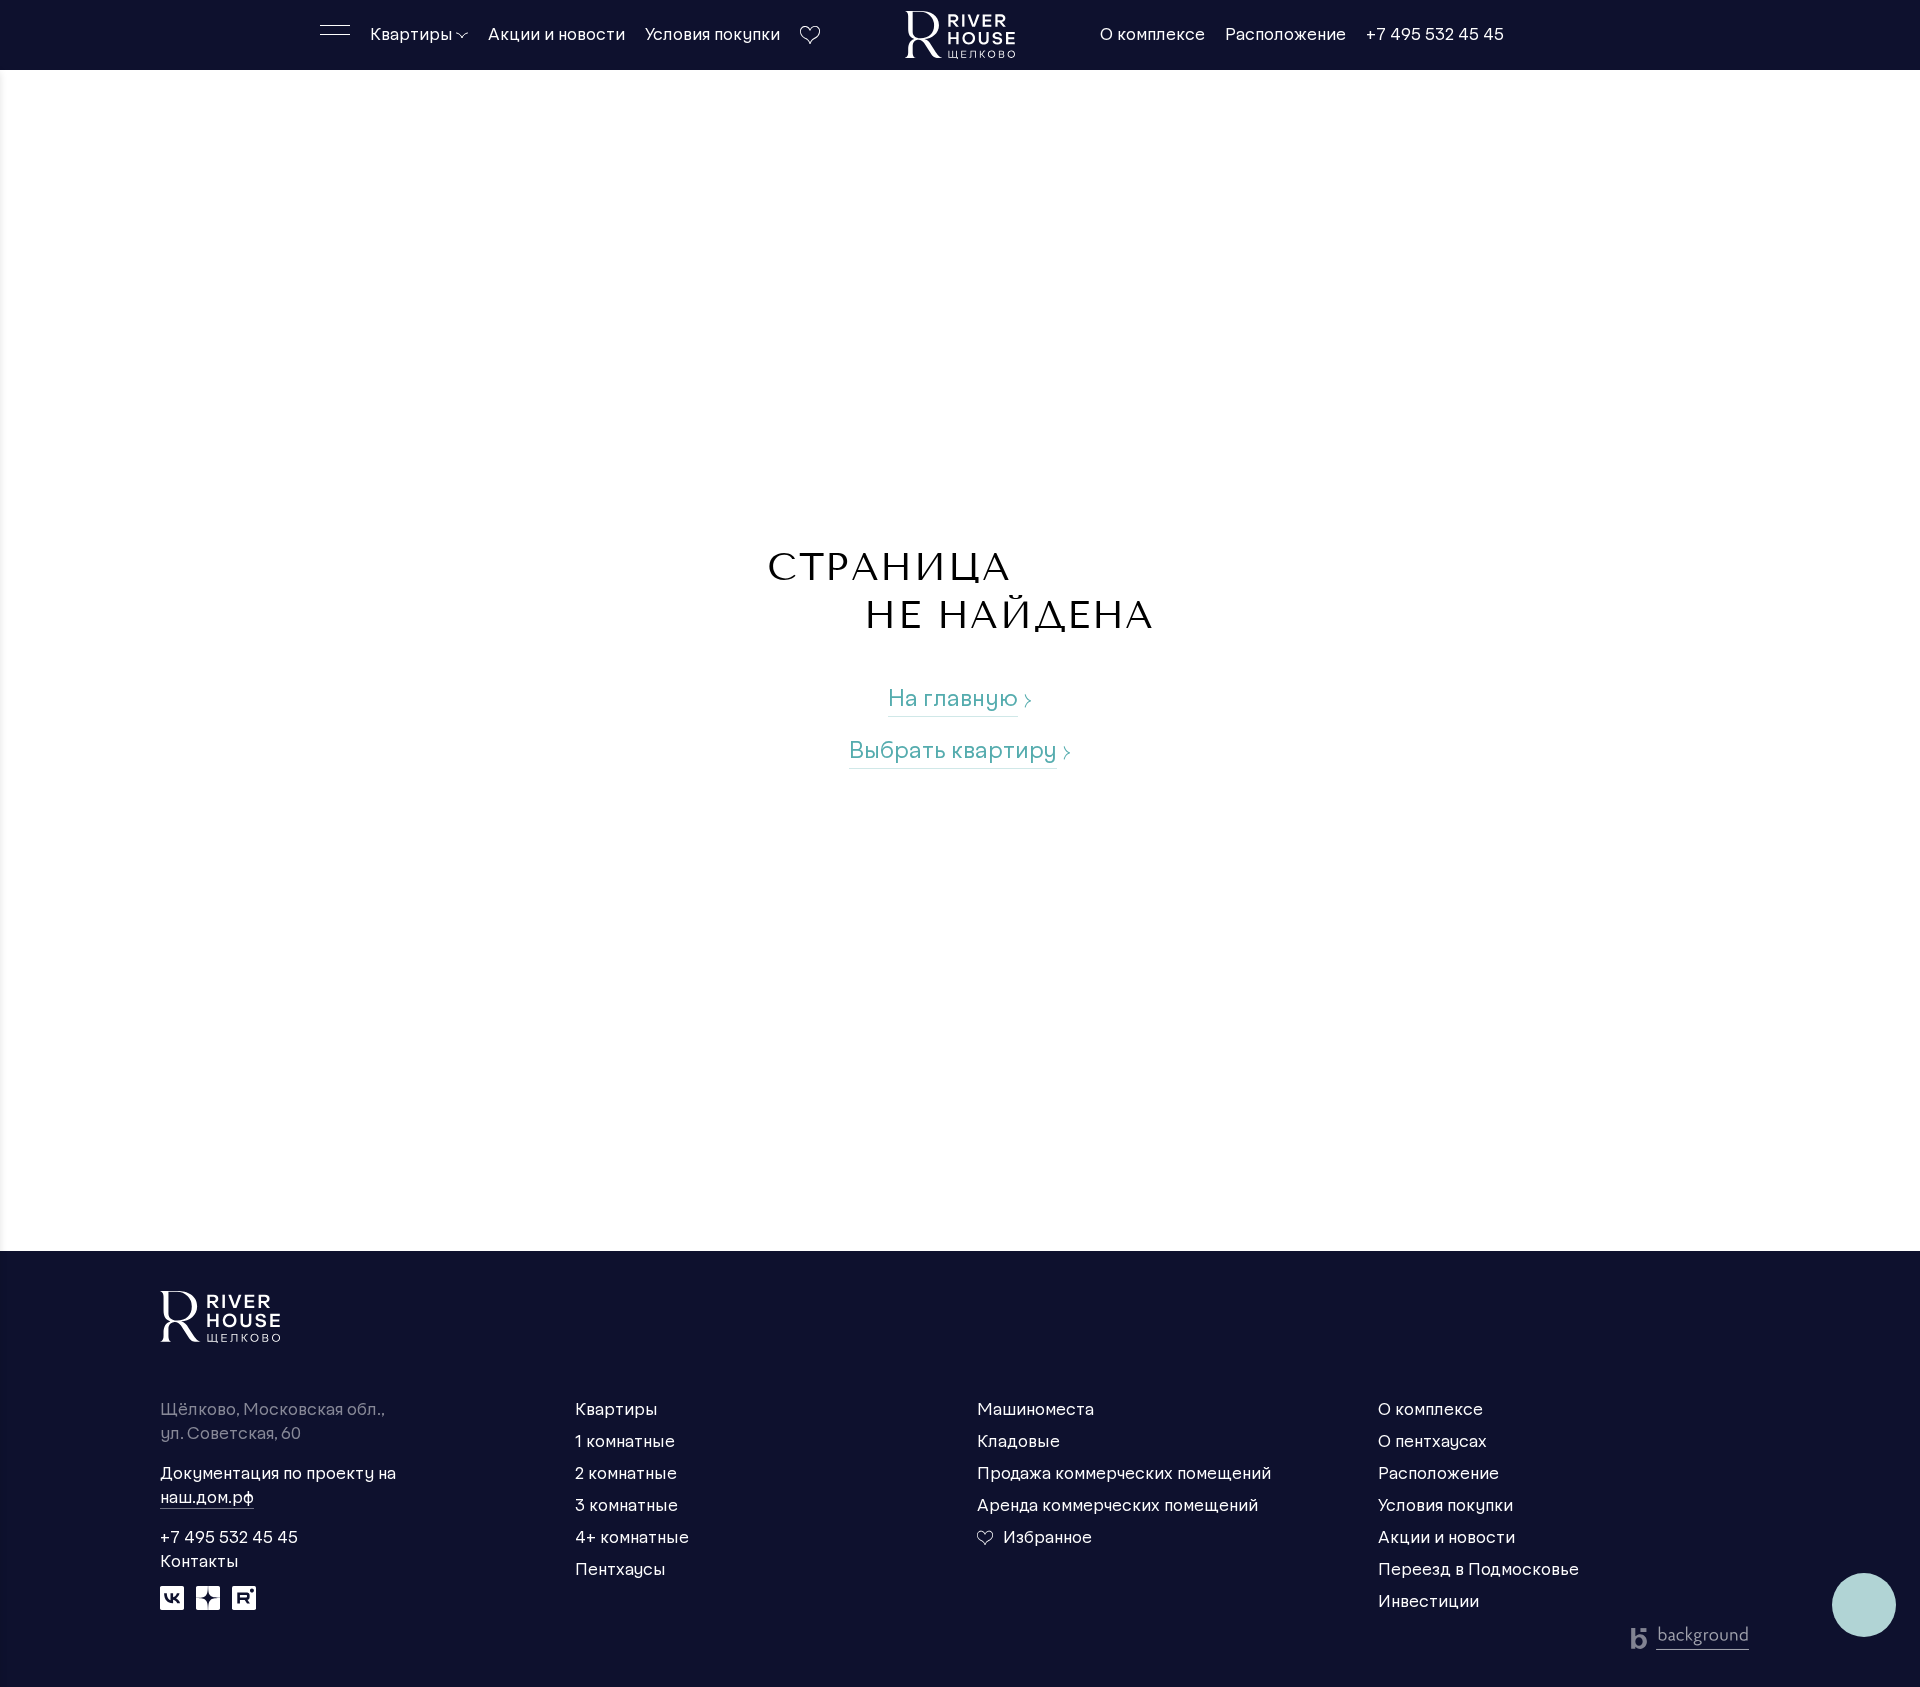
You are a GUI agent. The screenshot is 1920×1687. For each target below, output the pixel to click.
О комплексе (1152, 35)
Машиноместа (1035, 1410)
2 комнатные (626, 1474)
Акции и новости (556, 35)
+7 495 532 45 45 (1435, 35)
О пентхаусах (1432, 1442)
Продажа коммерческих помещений (1124, 1474)
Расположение (1285, 35)
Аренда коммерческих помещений (1117, 1506)
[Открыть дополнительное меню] (335, 30)
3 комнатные (626, 1506)
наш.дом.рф (207, 1498)
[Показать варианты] (462, 35)
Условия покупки (712, 35)
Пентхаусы (620, 1570)
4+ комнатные (632, 1538)
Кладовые (1018, 1442)
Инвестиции (1428, 1602)
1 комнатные (625, 1442)
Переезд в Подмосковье (1478, 1570)
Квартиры (411, 35)
